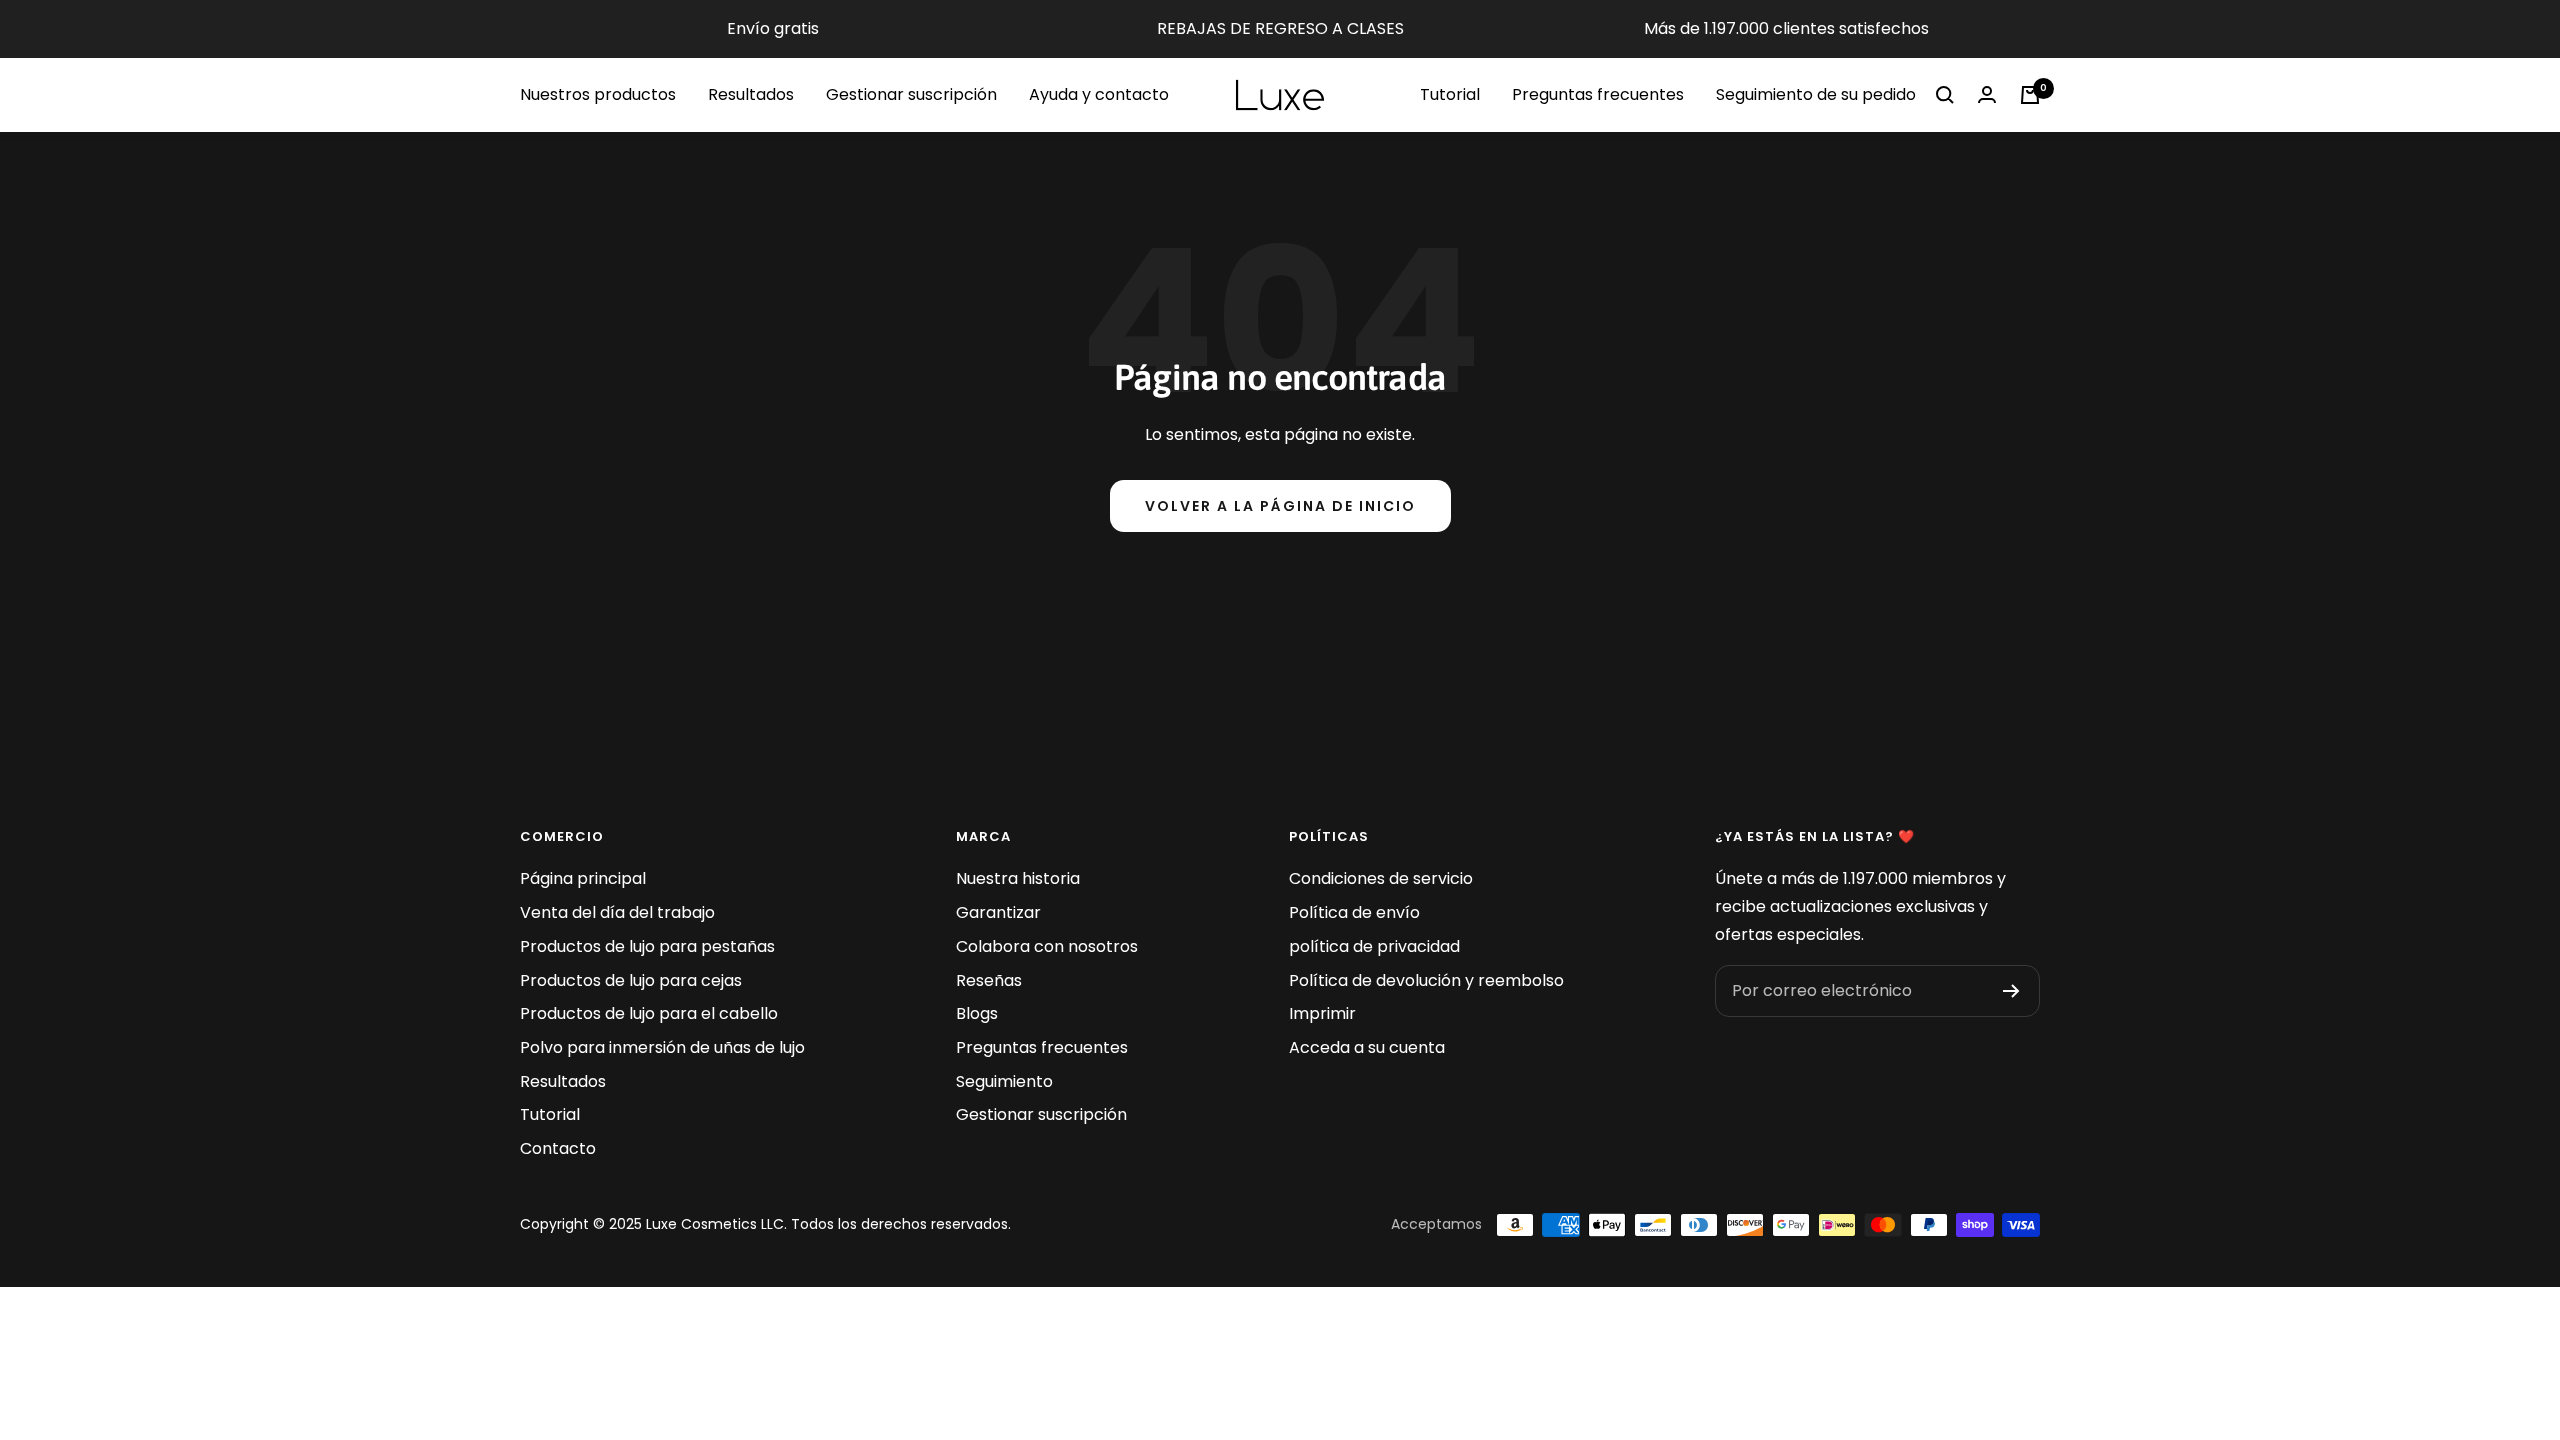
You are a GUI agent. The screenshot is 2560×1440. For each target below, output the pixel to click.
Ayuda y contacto (1099, 94)
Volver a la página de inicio (1280, 506)
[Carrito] (2030, 95)
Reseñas (989, 980)
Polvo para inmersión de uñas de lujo (662, 1047)
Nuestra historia (1018, 878)
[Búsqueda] (1945, 95)
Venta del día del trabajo (617, 912)
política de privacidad (1374, 946)
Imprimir (1322, 1013)
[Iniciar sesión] (1987, 94)
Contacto (558, 1148)
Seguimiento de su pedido (1816, 94)
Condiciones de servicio (1381, 878)
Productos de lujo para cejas (631, 980)
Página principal (583, 878)
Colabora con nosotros (1047, 946)
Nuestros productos (598, 94)
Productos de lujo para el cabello (649, 1013)
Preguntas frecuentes (1598, 94)
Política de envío (1354, 912)
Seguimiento (1004, 1081)
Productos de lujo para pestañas (647, 946)
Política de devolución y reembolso (1426, 980)
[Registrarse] (2011, 991)
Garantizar (998, 912)
